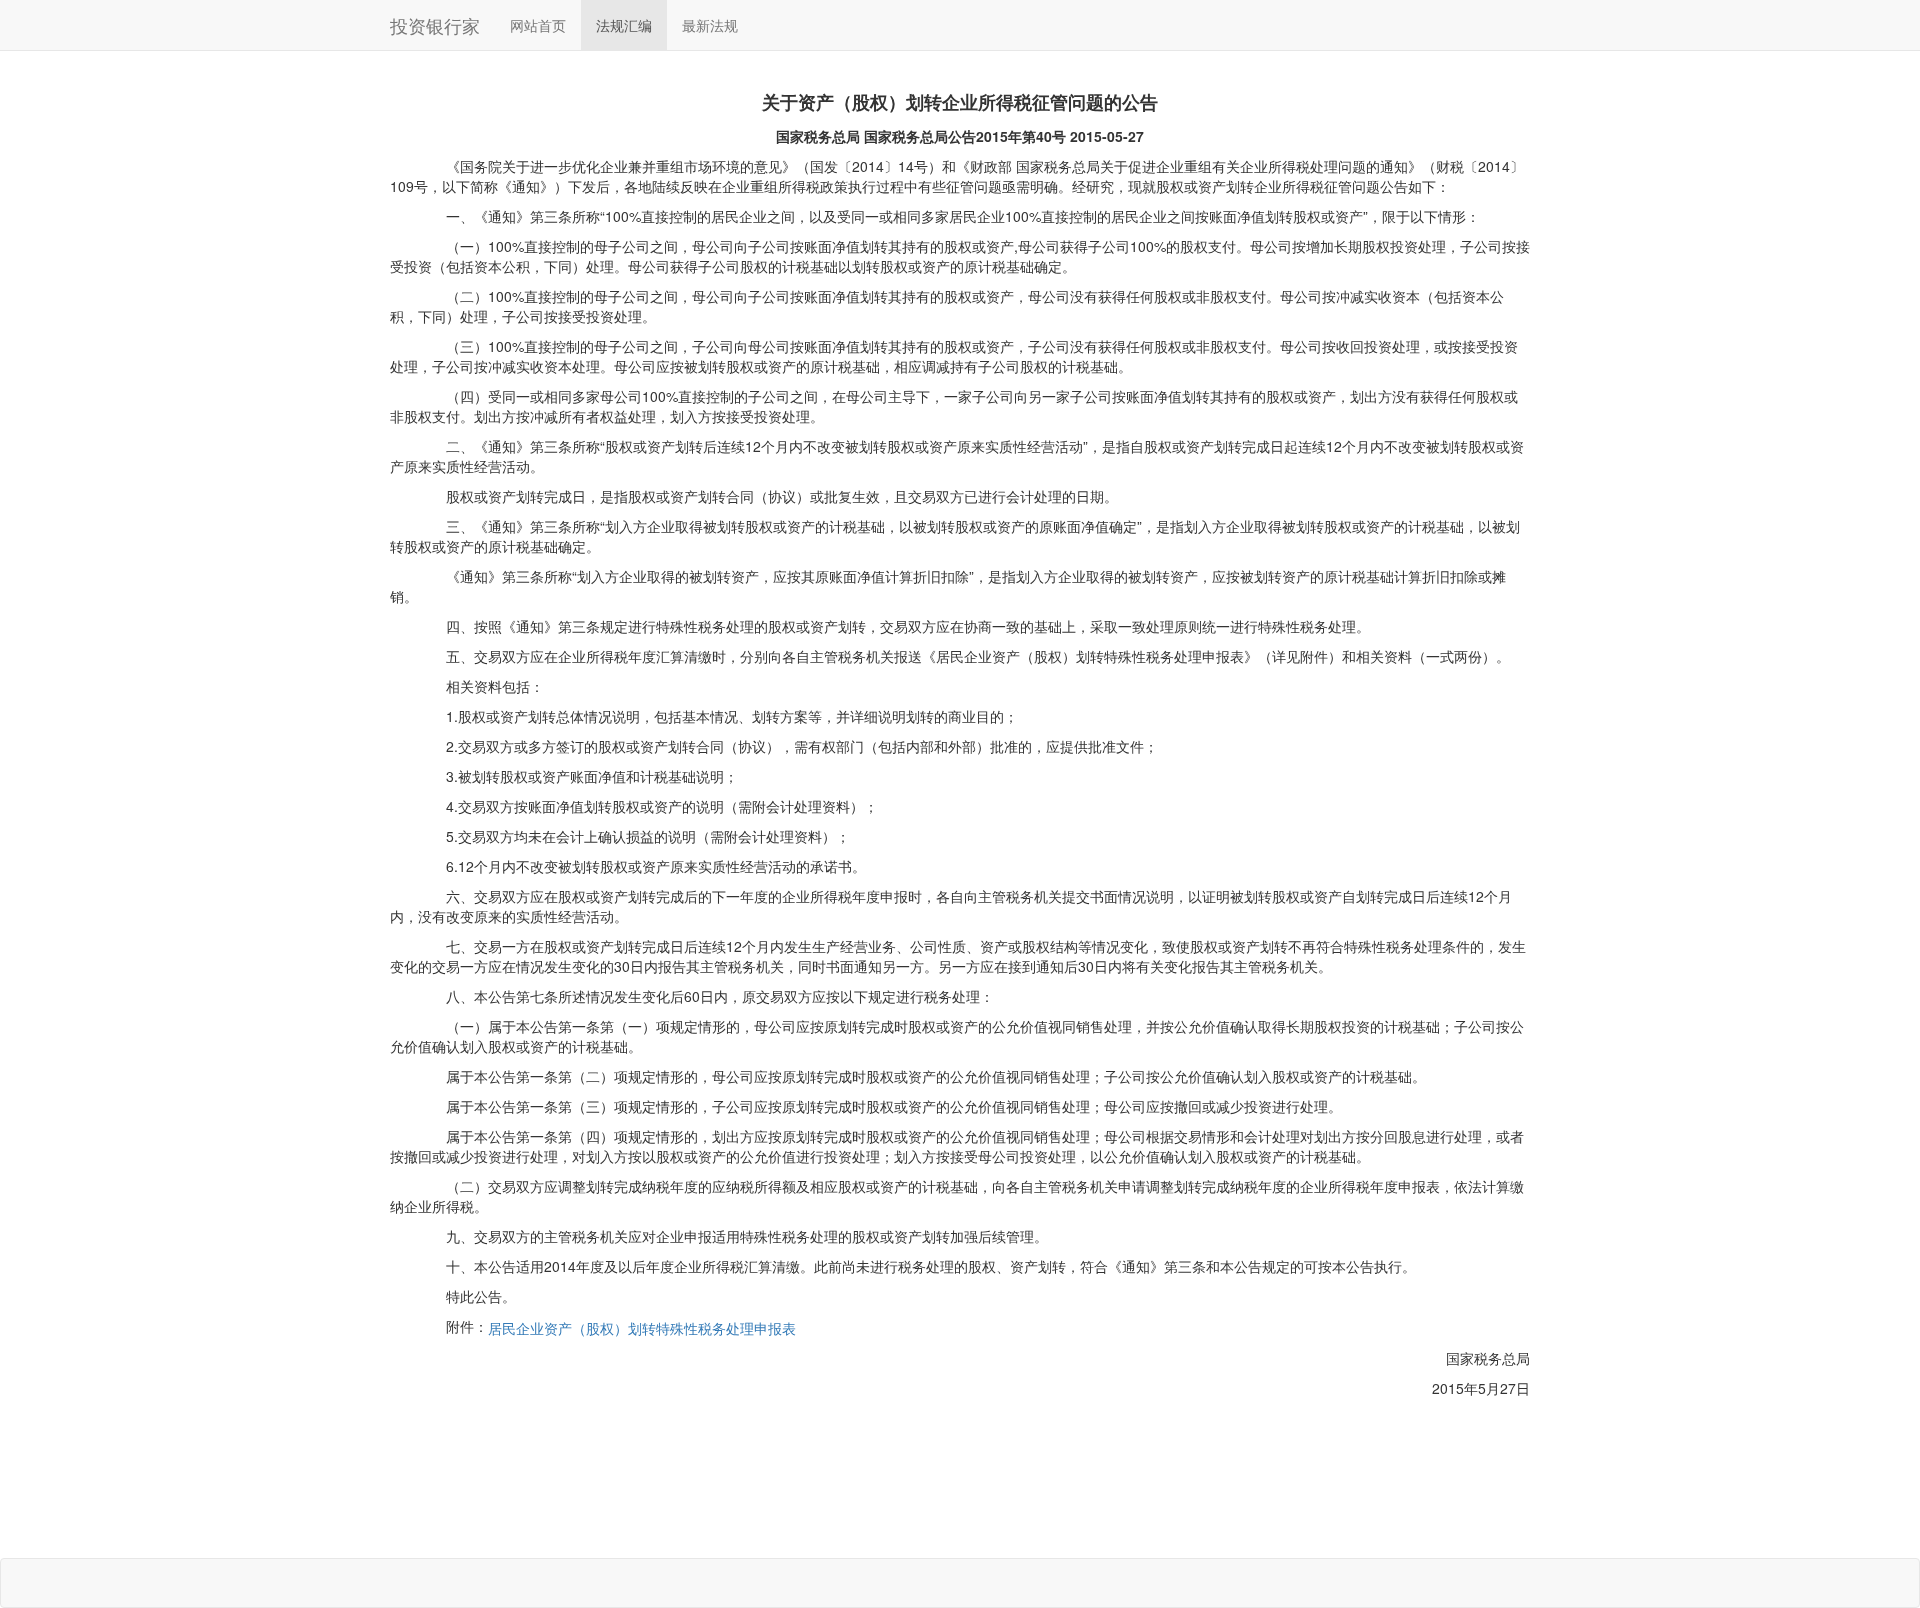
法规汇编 (624, 25)
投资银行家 (435, 25)
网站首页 (538, 25)
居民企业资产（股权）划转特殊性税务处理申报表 (642, 1328)
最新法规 (710, 25)
